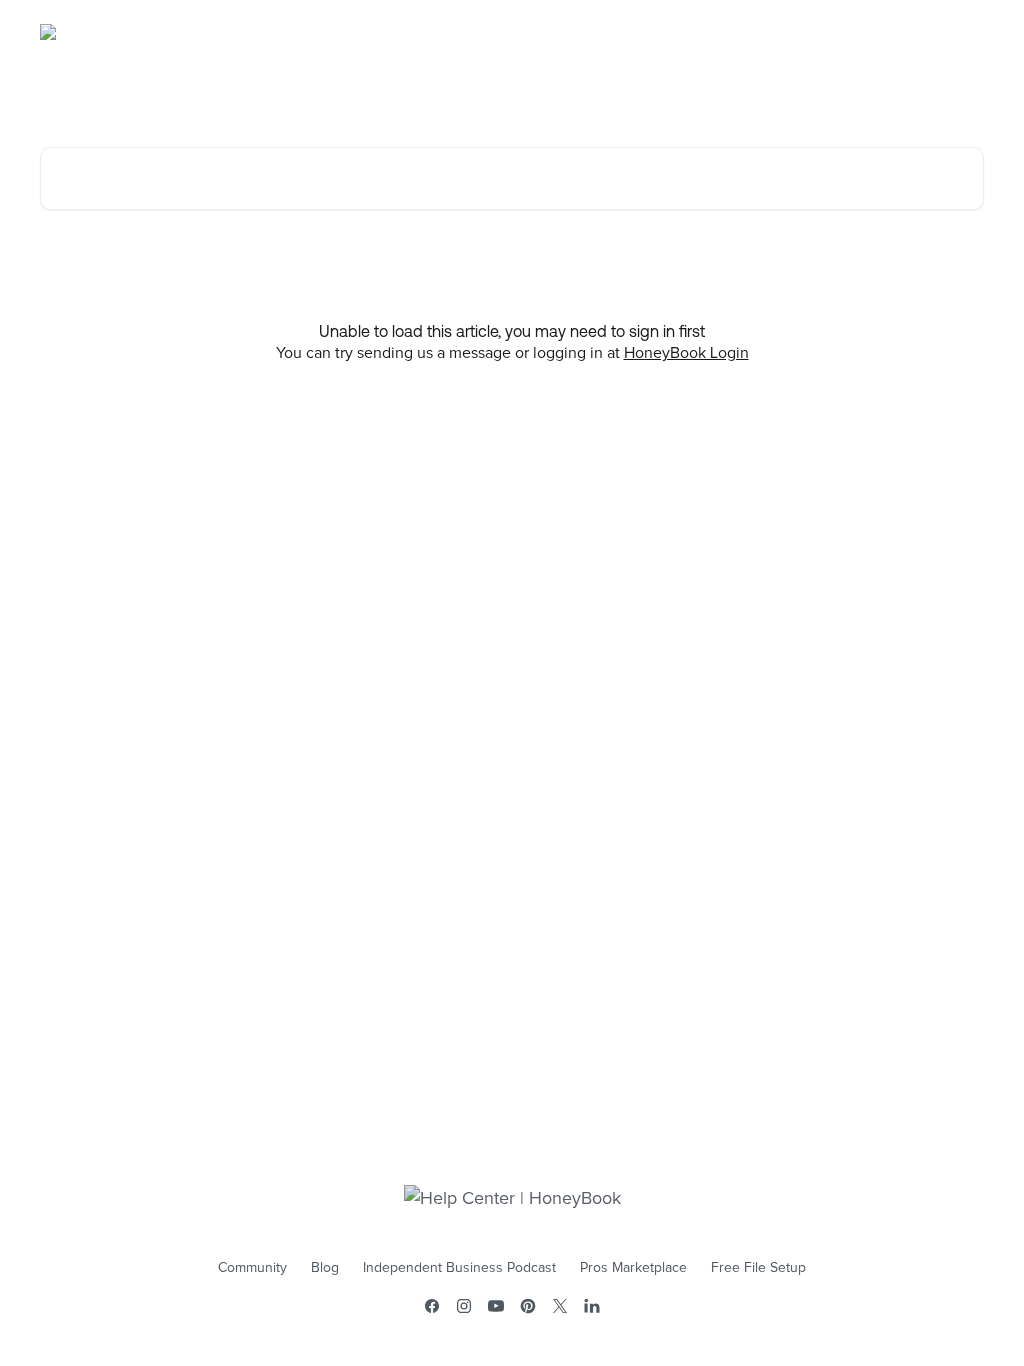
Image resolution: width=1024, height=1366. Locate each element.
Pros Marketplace (633, 1268)
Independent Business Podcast (459, 1268)
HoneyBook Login (686, 353)
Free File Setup (758, 1268)
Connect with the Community (877, 32)
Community (252, 1268)
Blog (325, 1268)
